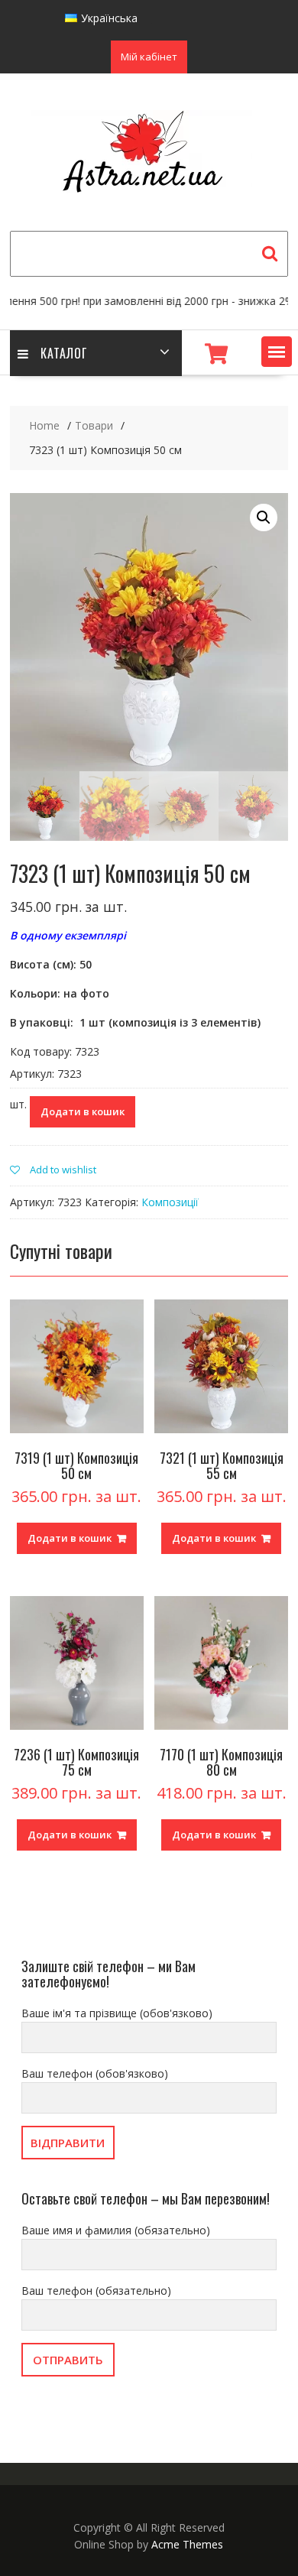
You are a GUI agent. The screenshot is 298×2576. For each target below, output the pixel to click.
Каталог (64, 353)
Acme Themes (187, 2544)
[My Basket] (216, 354)
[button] (277, 352)
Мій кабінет (149, 57)
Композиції (170, 1202)
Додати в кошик (83, 1111)
